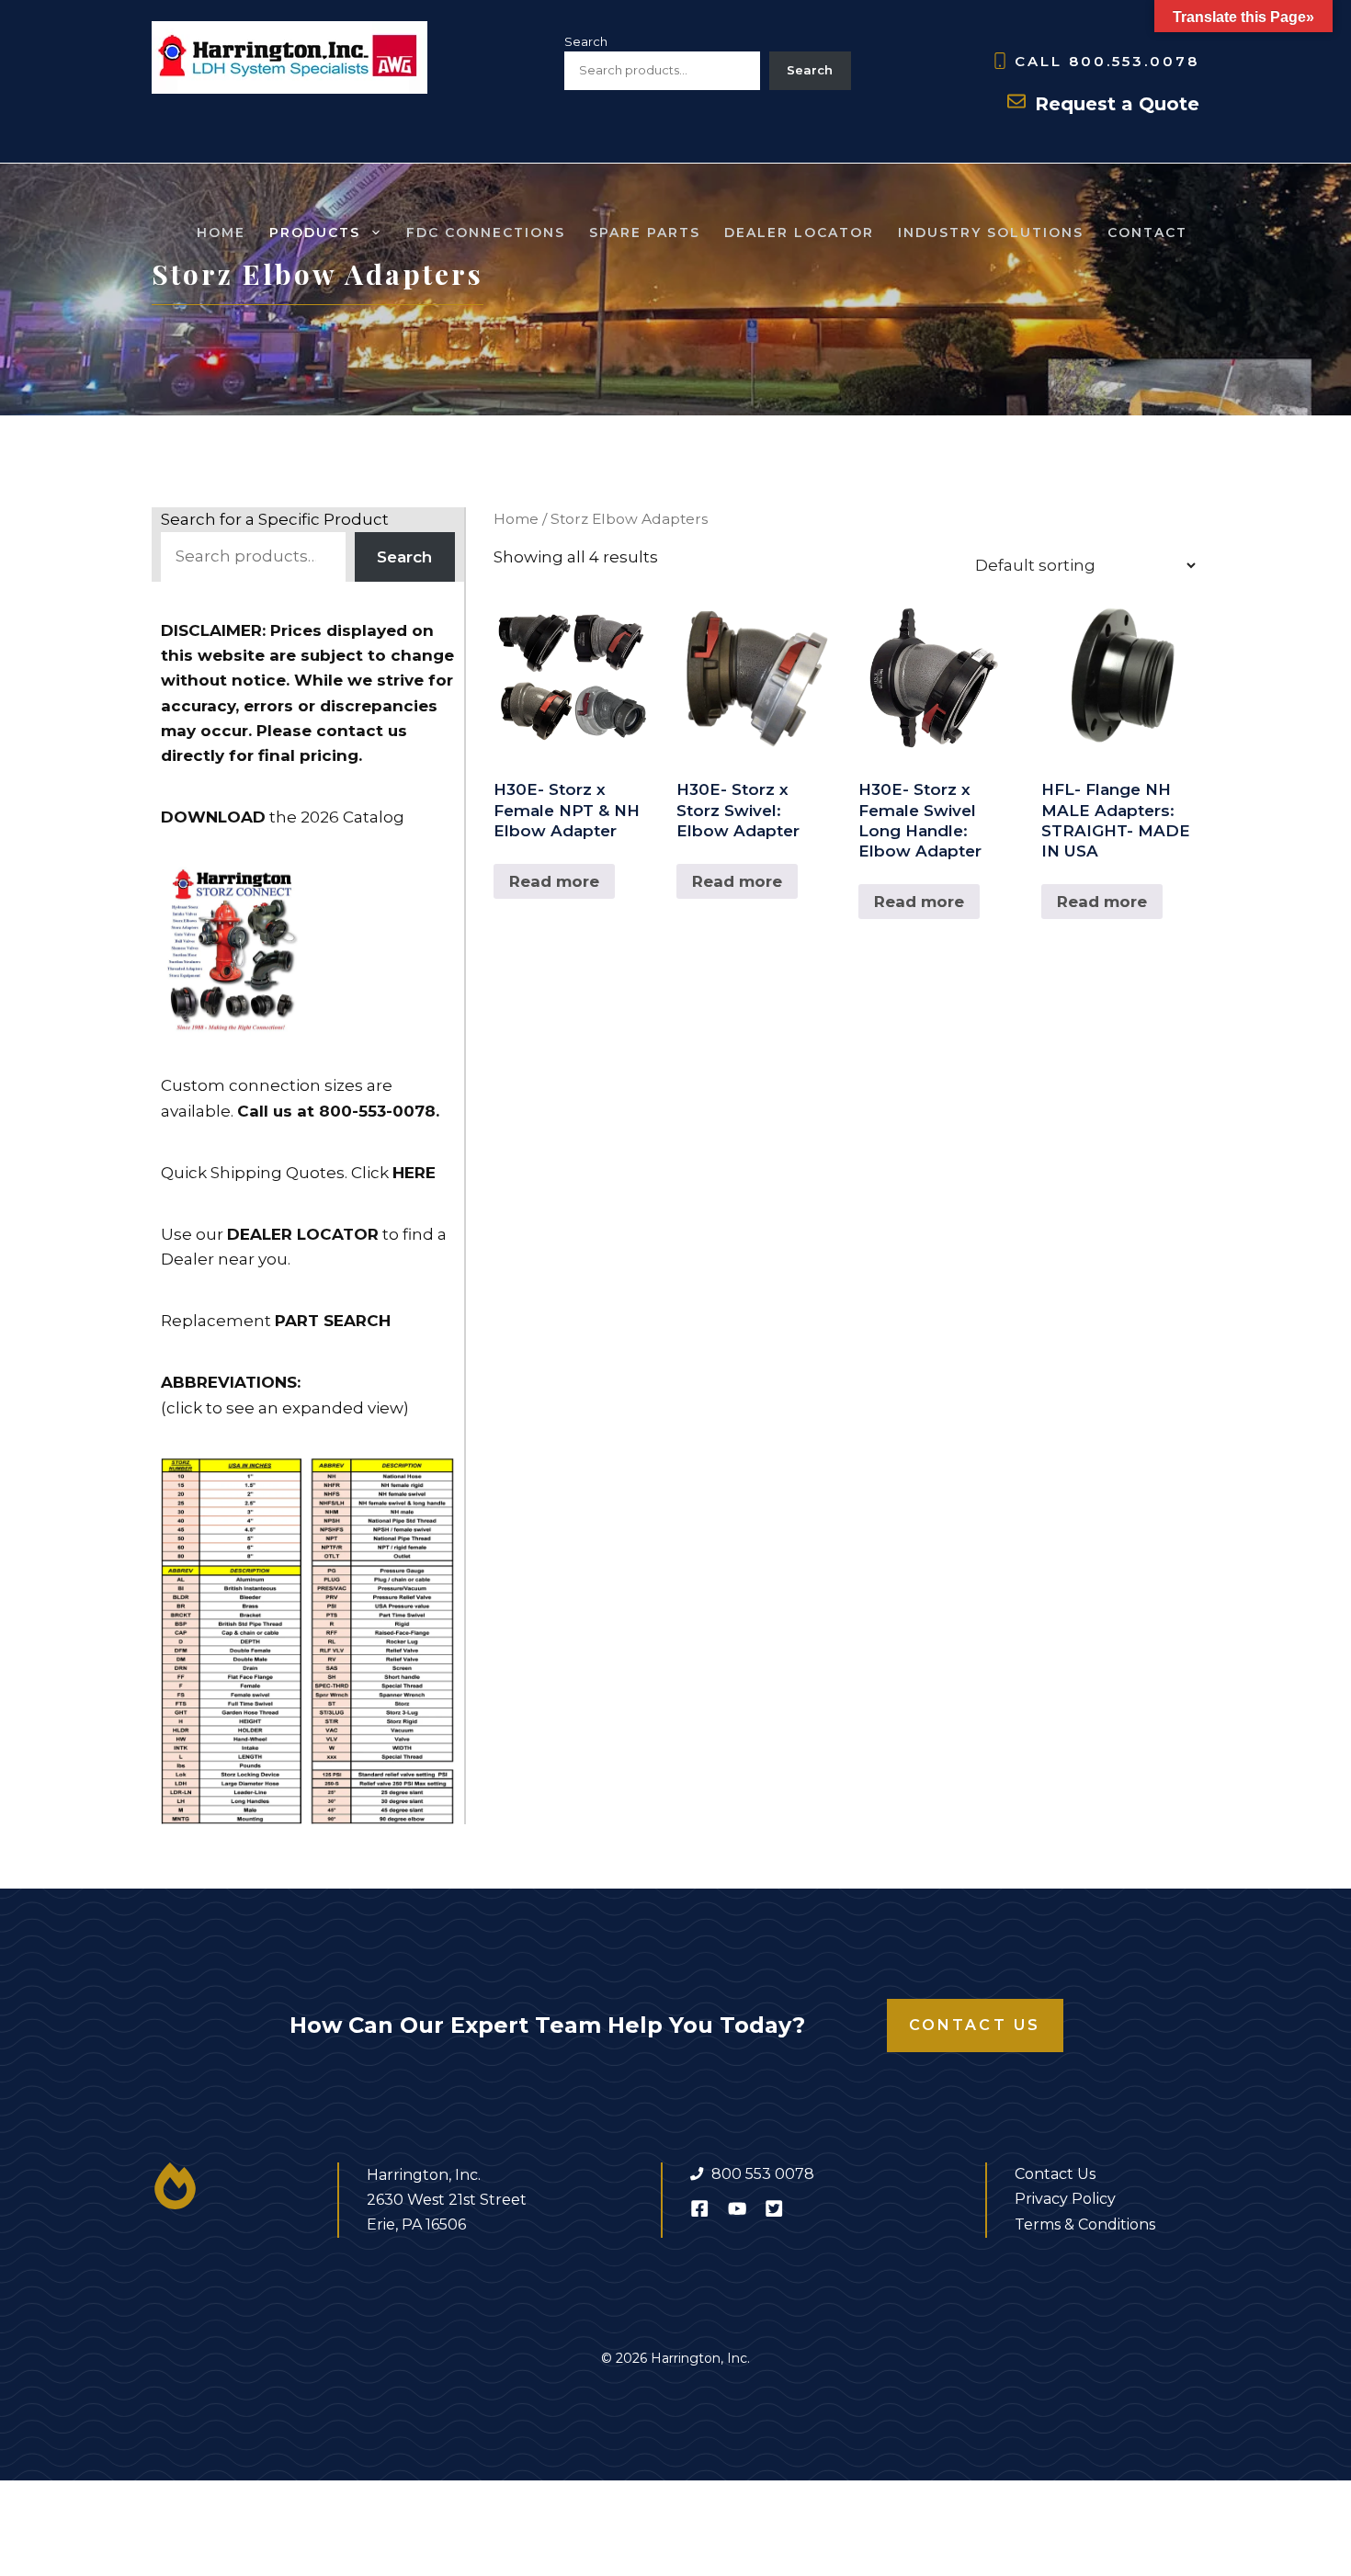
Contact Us (975, 2025)
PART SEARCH (333, 1321)
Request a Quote (1117, 104)
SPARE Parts (645, 233)
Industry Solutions (991, 233)
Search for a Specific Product (275, 519)
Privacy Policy (1065, 2199)
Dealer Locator (799, 233)
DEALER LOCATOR (303, 1234)
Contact (1147, 233)
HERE (414, 1173)
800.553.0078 (1134, 61)
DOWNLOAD (213, 817)
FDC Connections (486, 233)
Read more (554, 881)
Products (315, 233)
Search (586, 41)
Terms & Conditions (1085, 2224)
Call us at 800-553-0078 (336, 1111)
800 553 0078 (763, 2174)
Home (221, 233)
